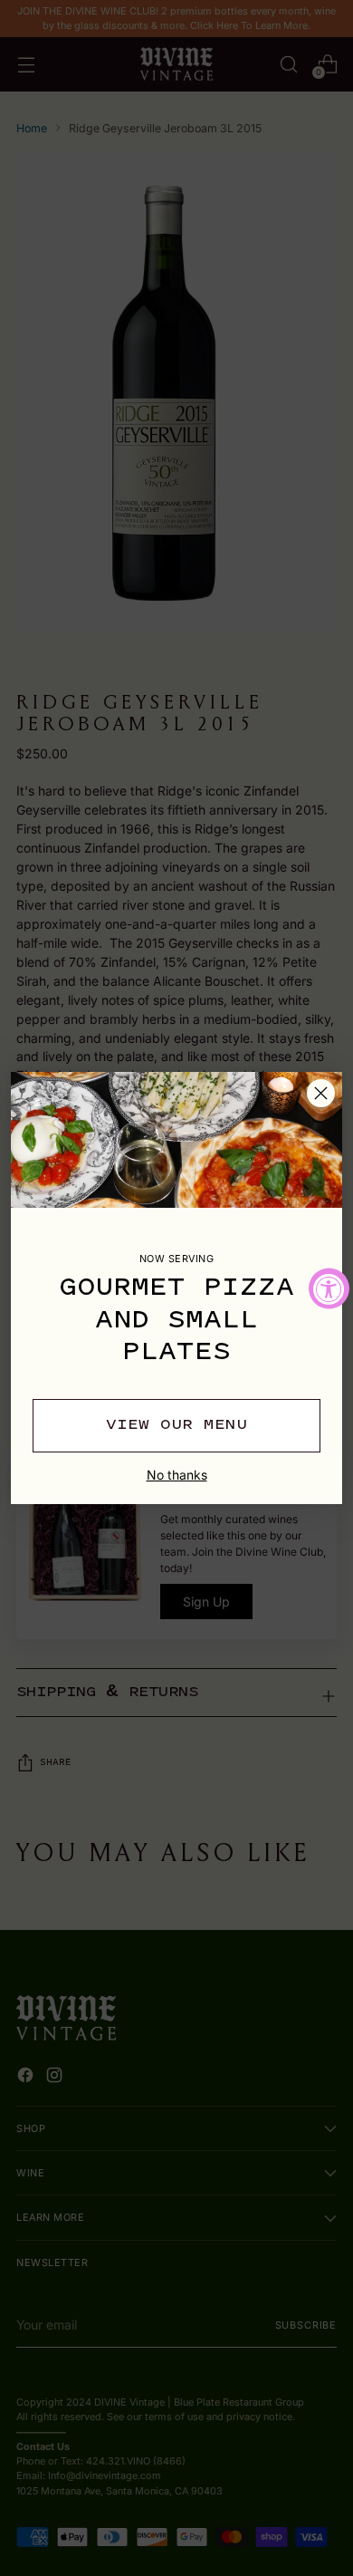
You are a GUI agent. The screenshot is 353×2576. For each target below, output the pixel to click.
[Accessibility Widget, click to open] (329, 1288)
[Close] (321, 1093)
